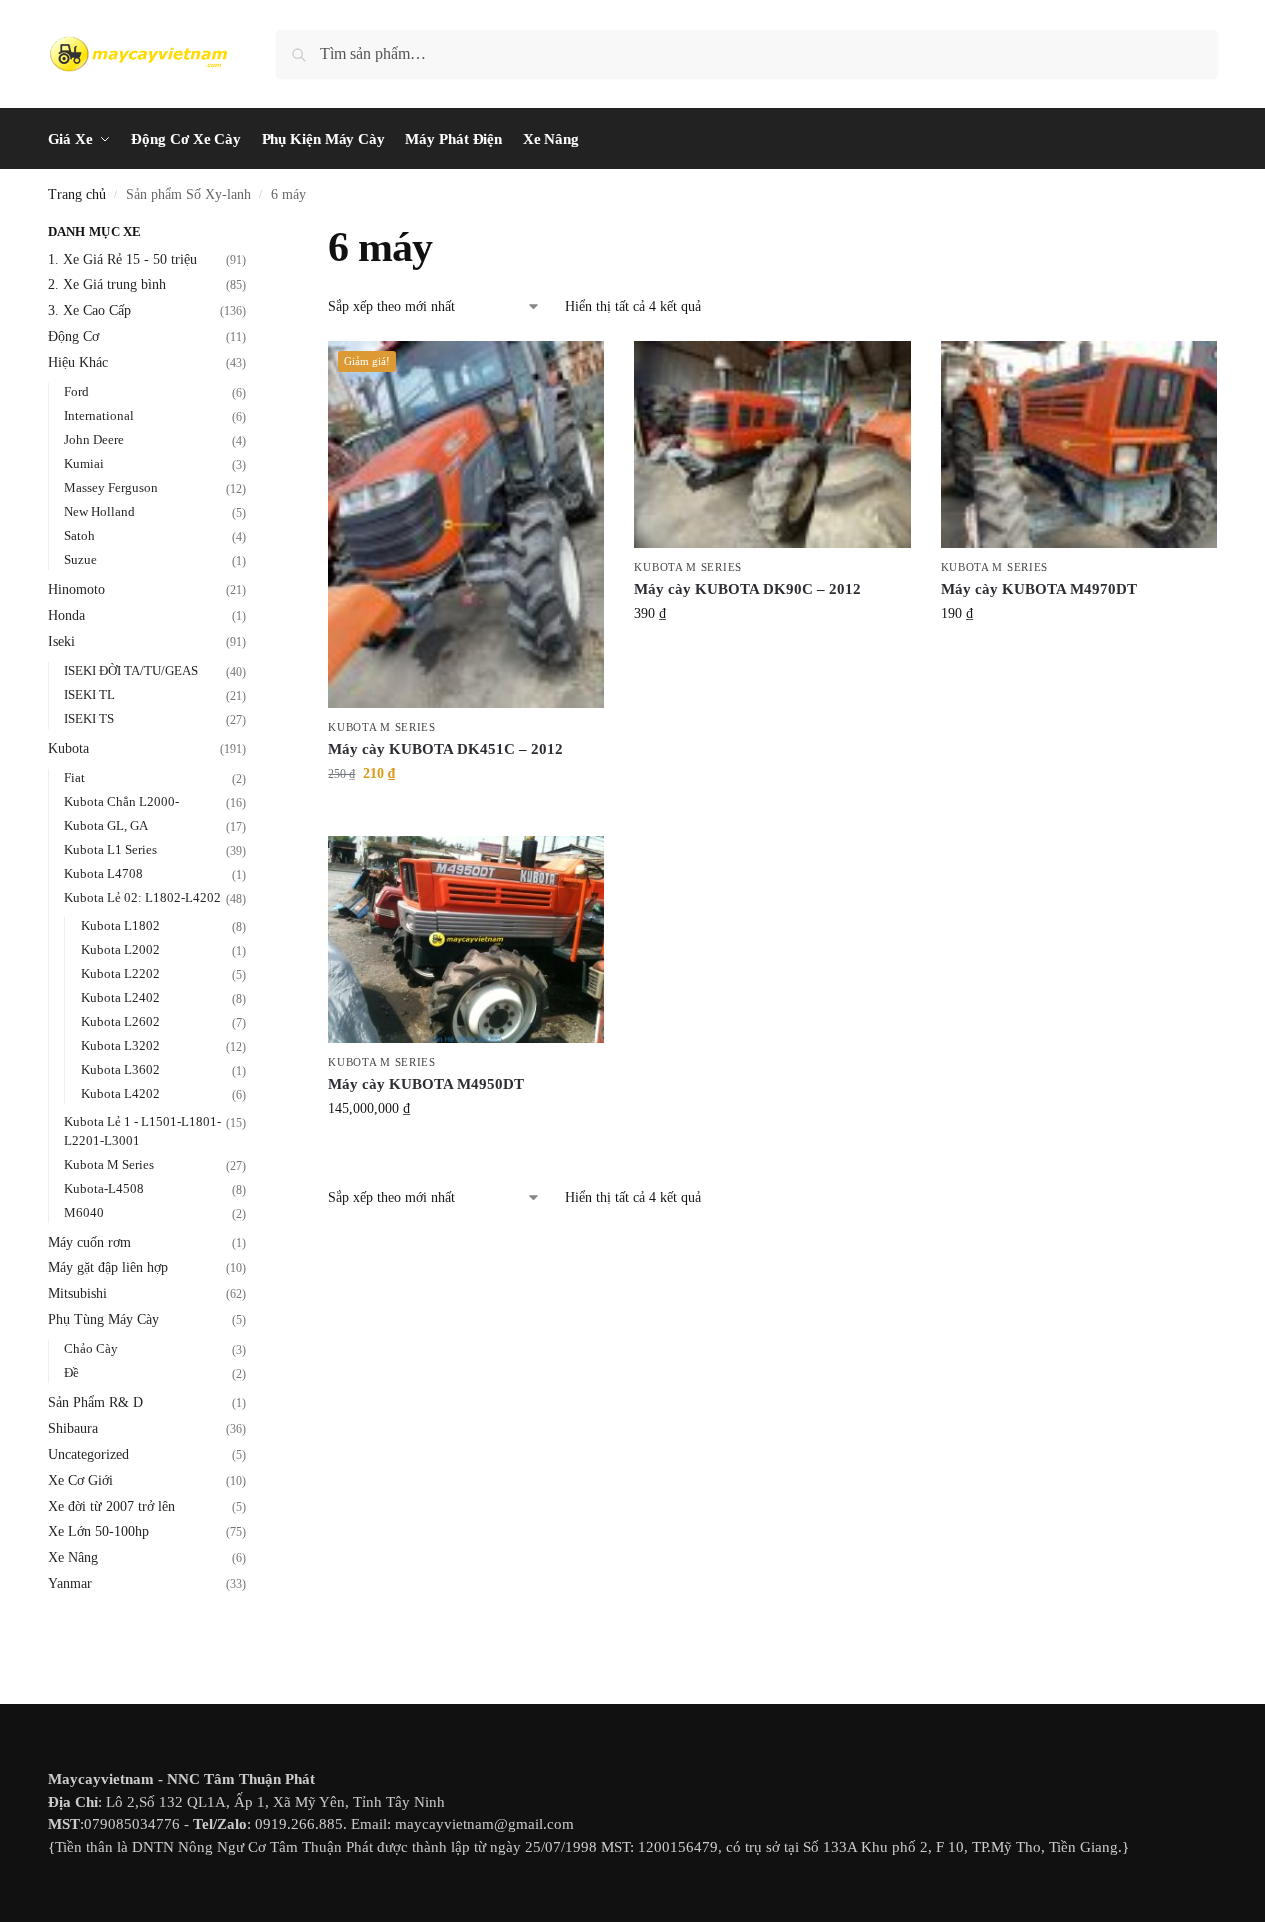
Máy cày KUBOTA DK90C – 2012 (747, 589)
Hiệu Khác (78, 362)
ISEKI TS (89, 718)
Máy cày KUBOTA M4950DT (426, 1084)
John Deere (94, 439)
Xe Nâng (73, 1557)
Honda (66, 615)
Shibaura (73, 1428)
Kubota (68, 748)
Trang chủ (77, 194)
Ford (76, 391)
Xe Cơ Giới (80, 1480)
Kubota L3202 (120, 1045)
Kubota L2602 (120, 1021)
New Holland (99, 511)
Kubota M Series (382, 727)
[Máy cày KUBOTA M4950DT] (466, 939)
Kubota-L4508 (104, 1188)
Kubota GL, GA (106, 825)
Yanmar (70, 1583)
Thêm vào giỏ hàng (466, 815)
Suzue (80, 559)
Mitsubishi (77, 1293)
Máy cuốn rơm (89, 1242)
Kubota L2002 (120, 949)
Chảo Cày (91, 1348)
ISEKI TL (89, 694)
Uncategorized (88, 1454)
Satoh (79, 535)
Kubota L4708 (103, 873)
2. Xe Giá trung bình (107, 284)
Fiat (74, 777)
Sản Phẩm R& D (95, 1402)
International (99, 415)
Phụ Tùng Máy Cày (103, 1319)
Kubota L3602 (120, 1069)
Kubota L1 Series (110, 849)
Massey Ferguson (111, 487)
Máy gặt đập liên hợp (108, 1267)
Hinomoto (76, 589)
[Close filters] (252, 234)
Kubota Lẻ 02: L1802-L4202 (142, 897)
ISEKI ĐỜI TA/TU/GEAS (131, 670)
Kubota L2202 (120, 973)
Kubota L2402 (120, 997)
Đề (71, 1372)
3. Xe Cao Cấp (89, 310)
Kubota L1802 (120, 925)
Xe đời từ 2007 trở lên (111, 1506)
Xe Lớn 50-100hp (98, 1531)
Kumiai (84, 463)
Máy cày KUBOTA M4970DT (1039, 589)
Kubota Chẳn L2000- (121, 801)
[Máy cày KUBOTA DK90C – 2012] (772, 444)
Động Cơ (73, 336)
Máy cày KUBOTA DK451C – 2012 (445, 749)
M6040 (84, 1212)
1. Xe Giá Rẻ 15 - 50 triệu (122, 259)
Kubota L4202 (120, 1093)
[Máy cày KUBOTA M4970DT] (1079, 444)
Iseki (61, 641)
